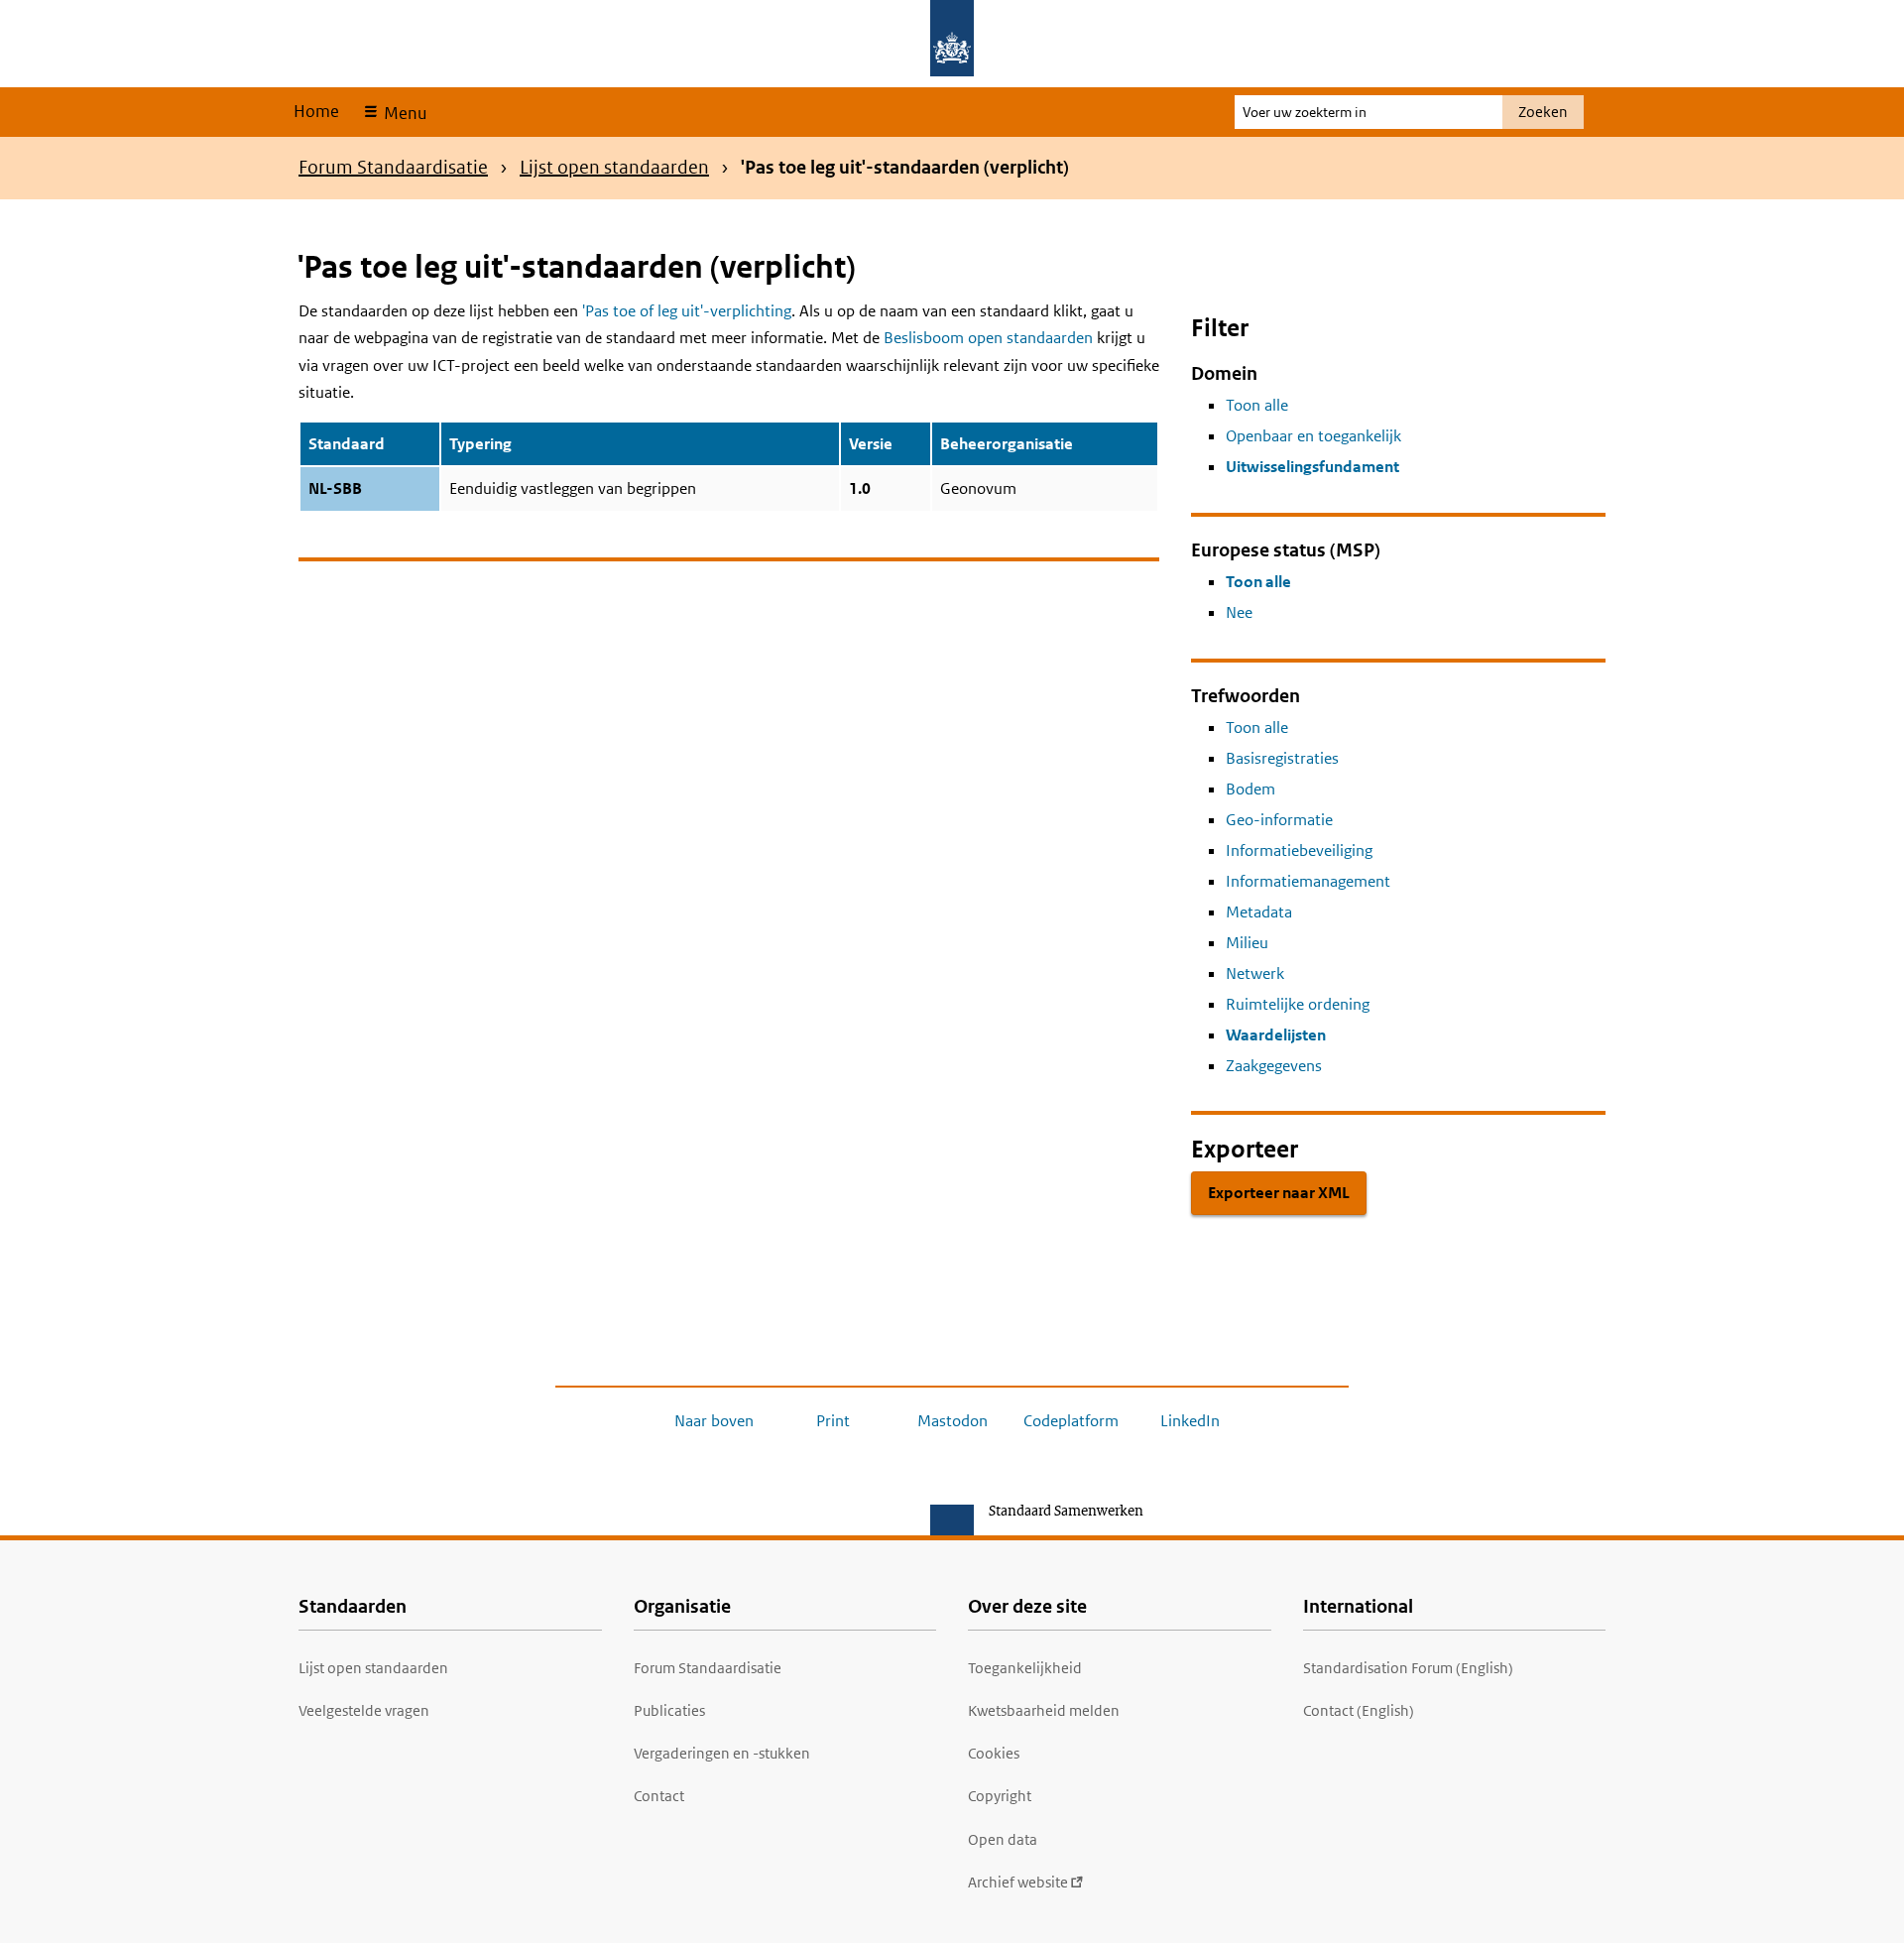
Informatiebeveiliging (1299, 850)
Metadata (1259, 912)
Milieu (1247, 943)
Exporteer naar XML (1279, 1193)
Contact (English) (1359, 1710)
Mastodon (952, 1421)
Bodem (1250, 789)
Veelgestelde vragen (364, 1710)
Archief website (1018, 1882)
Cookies (994, 1753)
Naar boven (714, 1421)
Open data (1003, 1839)
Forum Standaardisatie (393, 167)
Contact (659, 1796)
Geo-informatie (1279, 820)
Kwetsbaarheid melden (1044, 1710)
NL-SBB (335, 488)
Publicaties (669, 1710)
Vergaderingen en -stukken (722, 1753)
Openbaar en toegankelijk (1313, 436)
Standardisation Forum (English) (1408, 1668)
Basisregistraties (1282, 758)
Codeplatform (1071, 1421)
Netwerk (1255, 973)
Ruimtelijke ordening (1298, 1004)
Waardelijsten (1276, 1035)
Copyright (1000, 1796)
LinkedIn (1190, 1421)
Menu (403, 113)
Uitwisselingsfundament (1312, 467)
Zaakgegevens (1274, 1066)
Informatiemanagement (1308, 881)
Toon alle (1257, 405)
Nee (1239, 612)
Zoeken (1543, 112)
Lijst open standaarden (614, 167)
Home (316, 111)
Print (833, 1421)
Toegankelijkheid (1025, 1668)
